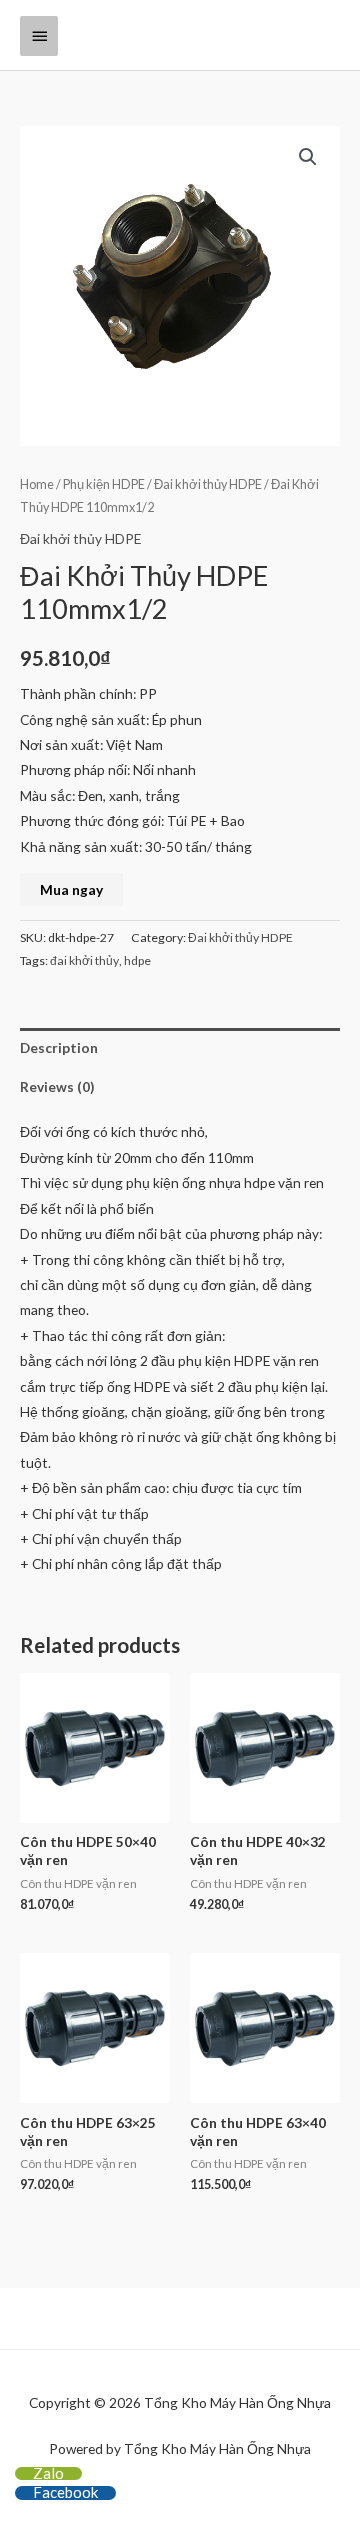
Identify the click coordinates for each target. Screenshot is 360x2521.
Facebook (65, 2492)
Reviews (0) (57, 1086)
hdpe (137, 960)
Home (37, 484)
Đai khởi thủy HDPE (208, 484)
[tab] (180, 1047)
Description (59, 1047)
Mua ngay (71, 889)
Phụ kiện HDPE (104, 484)
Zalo (48, 2473)
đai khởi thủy (84, 960)
